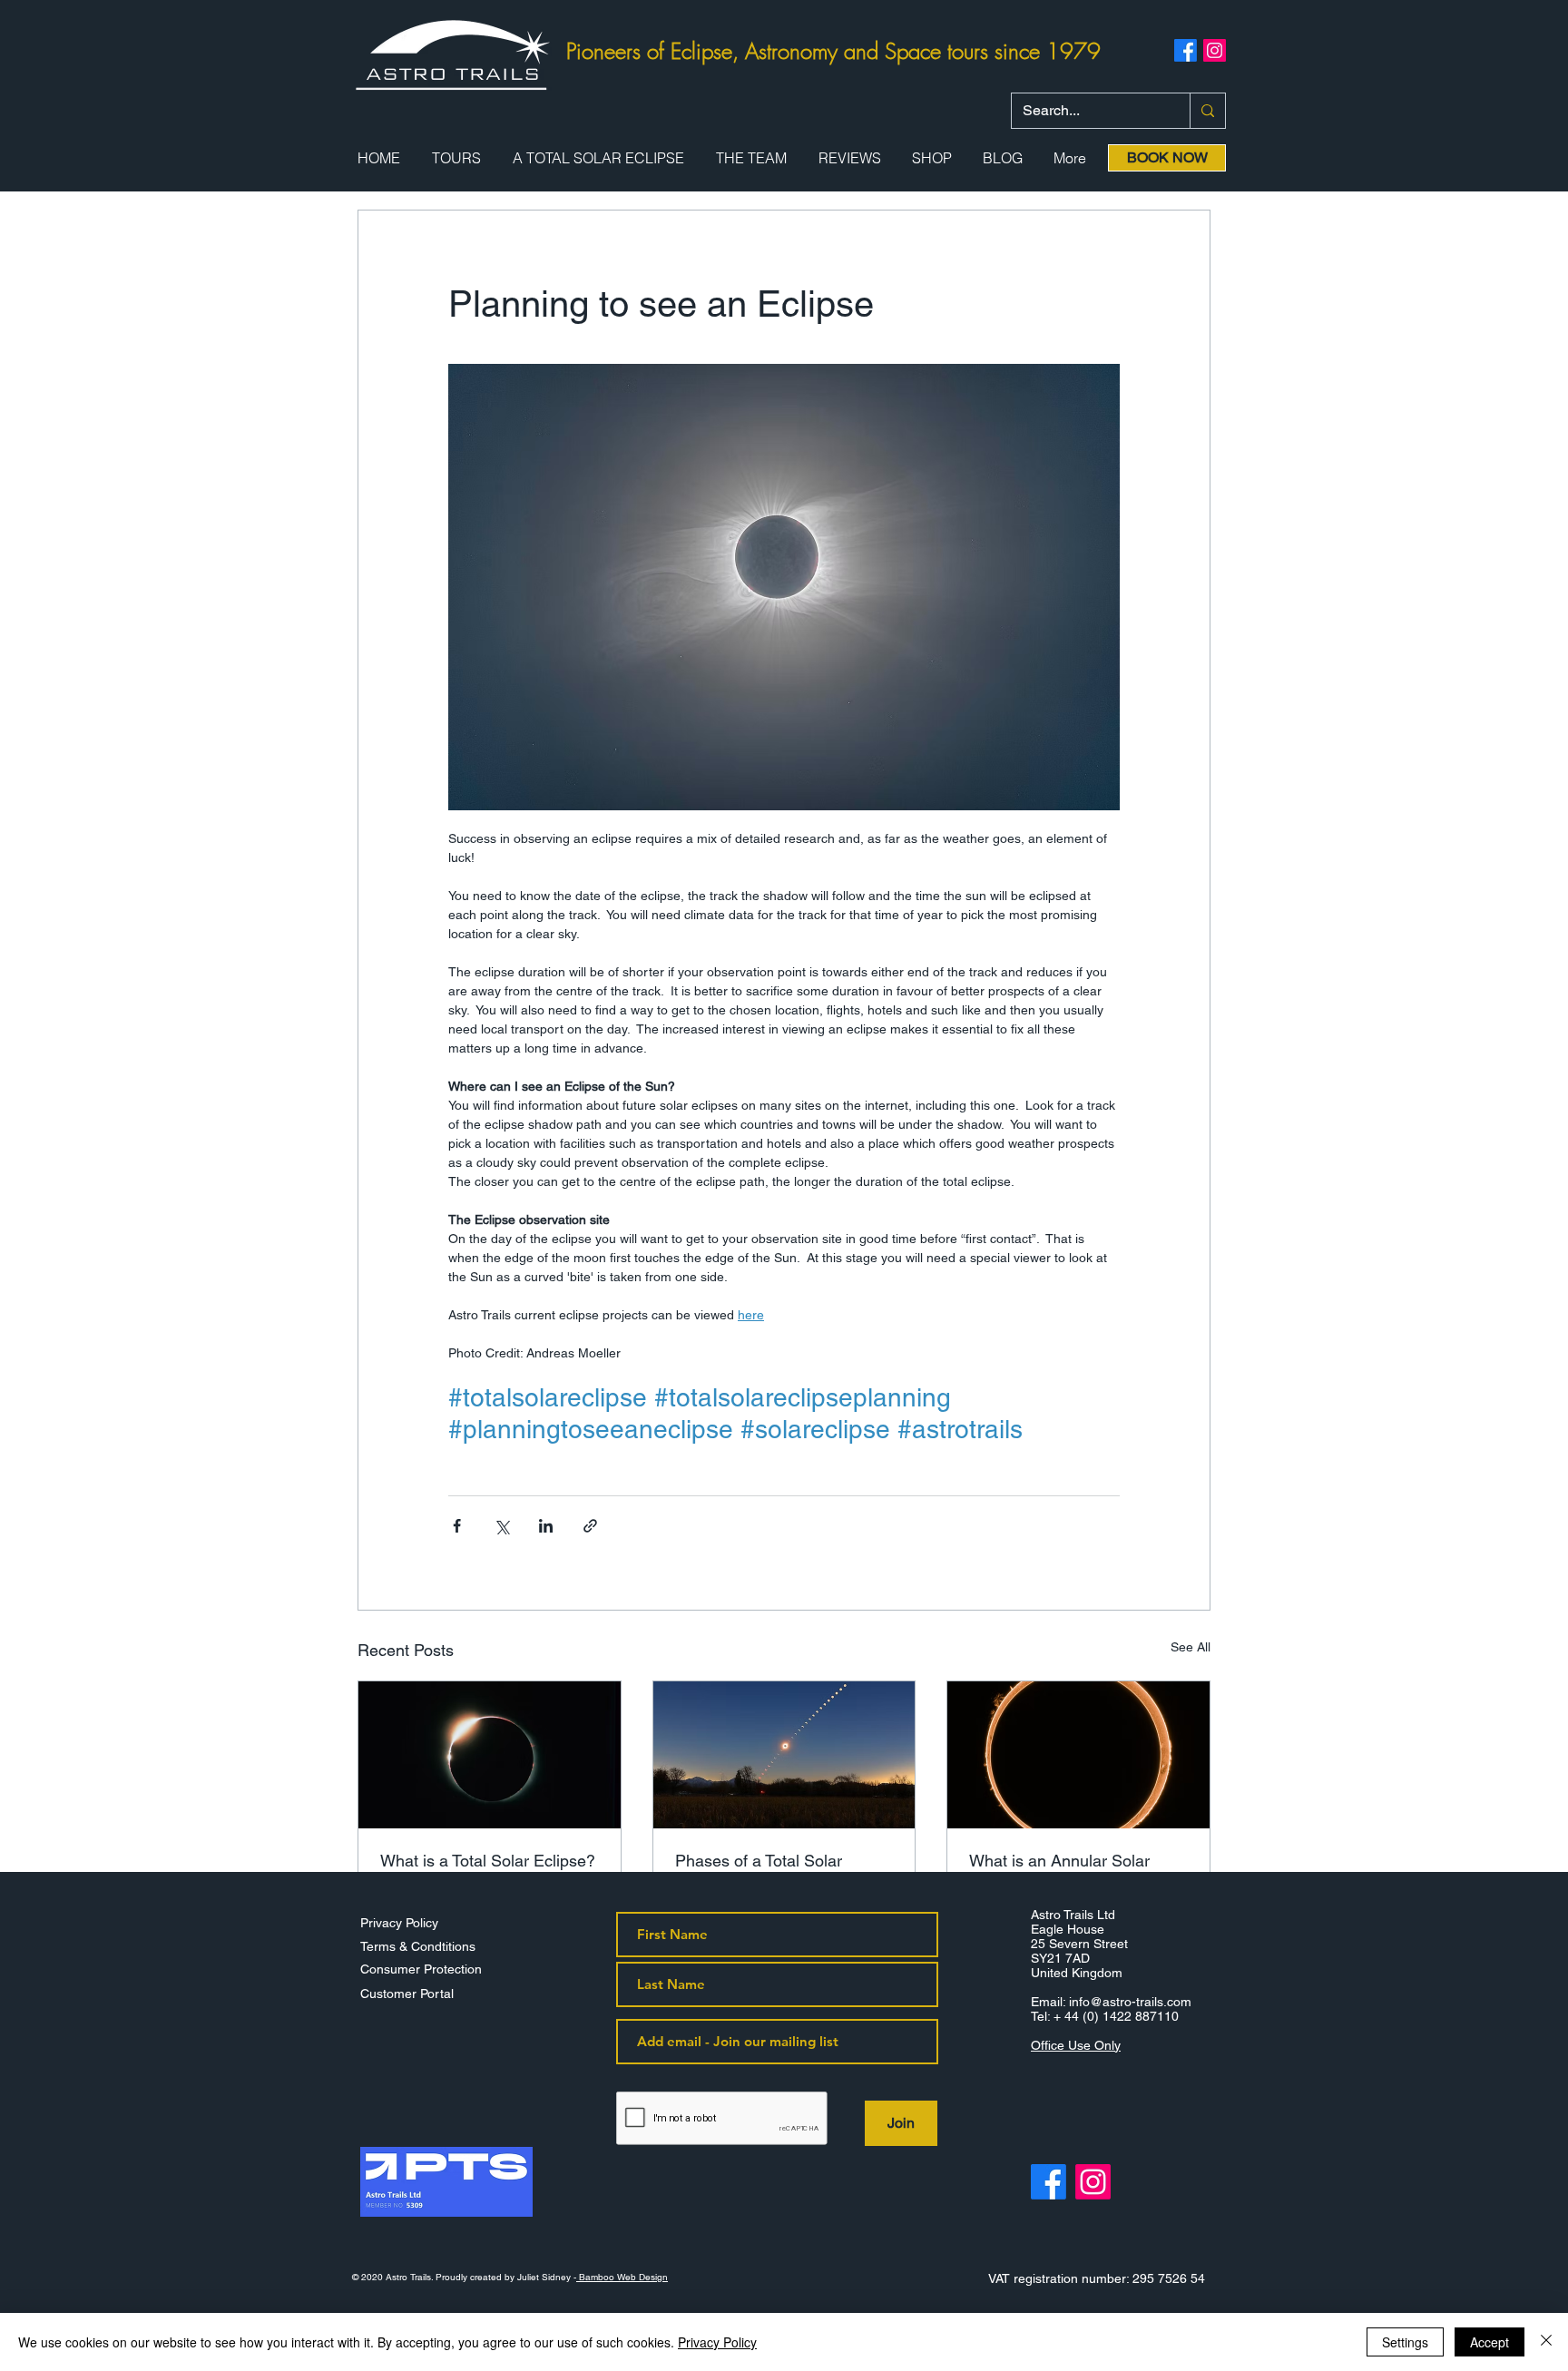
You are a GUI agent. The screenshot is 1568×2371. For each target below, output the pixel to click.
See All (1191, 1647)
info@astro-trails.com (1130, 2002)
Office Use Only (1076, 2045)
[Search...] (1207, 111)
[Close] (1546, 2342)
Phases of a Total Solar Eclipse (759, 1870)
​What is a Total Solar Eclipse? (488, 1861)
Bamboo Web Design (622, 2277)
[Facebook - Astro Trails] (1049, 2182)
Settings (1405, 2342)
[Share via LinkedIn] (546, 1526)
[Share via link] (590, 1526)
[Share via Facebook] (457, 1526)
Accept (1490, 2342)
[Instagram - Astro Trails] (1093, 2182)
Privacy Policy (717, 2342)
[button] (456, 158)
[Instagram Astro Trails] (1215, 50)
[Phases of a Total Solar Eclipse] (784, 1755)
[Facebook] (1186, 50)
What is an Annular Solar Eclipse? (1059, 1870)
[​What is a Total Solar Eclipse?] (490, 1755)
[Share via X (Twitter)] (501, 1526)
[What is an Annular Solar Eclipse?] (1078, 1755)
